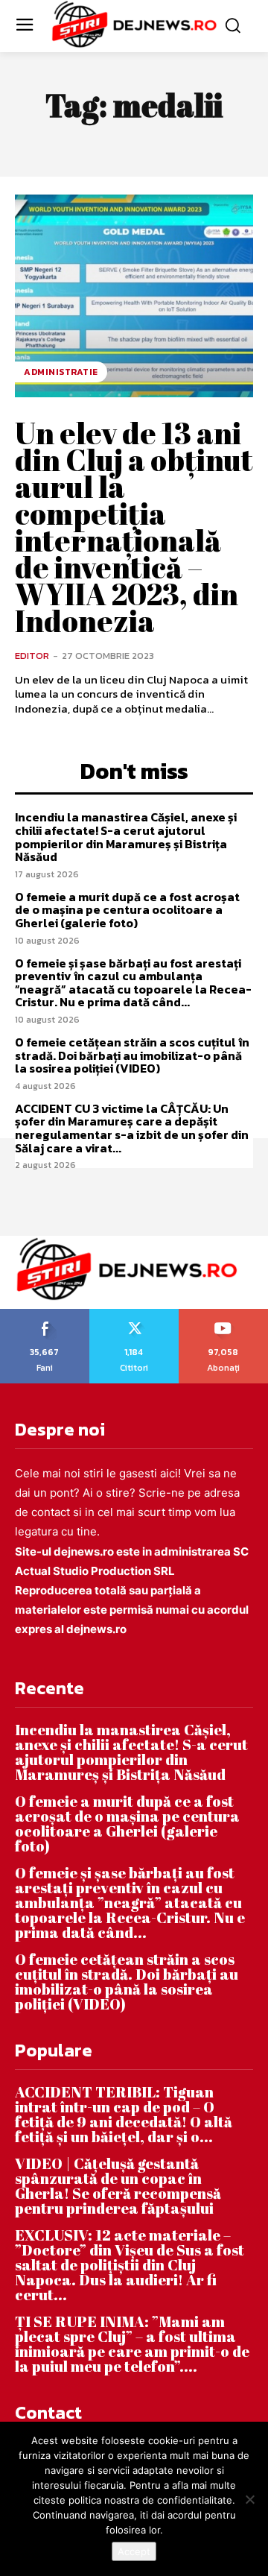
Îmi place (45, 1314)
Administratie (61, 372)
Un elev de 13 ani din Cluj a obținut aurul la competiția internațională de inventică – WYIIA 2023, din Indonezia (134, 527)
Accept (134, 2551)
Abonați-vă (224, 1314)
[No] (249, 2499)
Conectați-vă (134, 1314)
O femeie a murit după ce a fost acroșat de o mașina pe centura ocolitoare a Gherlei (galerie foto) (127, 910)
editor (32, 656)
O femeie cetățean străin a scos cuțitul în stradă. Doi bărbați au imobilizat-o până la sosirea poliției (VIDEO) (132, 1055)
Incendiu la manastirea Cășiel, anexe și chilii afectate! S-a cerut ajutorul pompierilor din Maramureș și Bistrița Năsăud (126, 837)
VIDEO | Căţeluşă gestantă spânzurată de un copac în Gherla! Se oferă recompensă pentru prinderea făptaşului (118, 2186)
